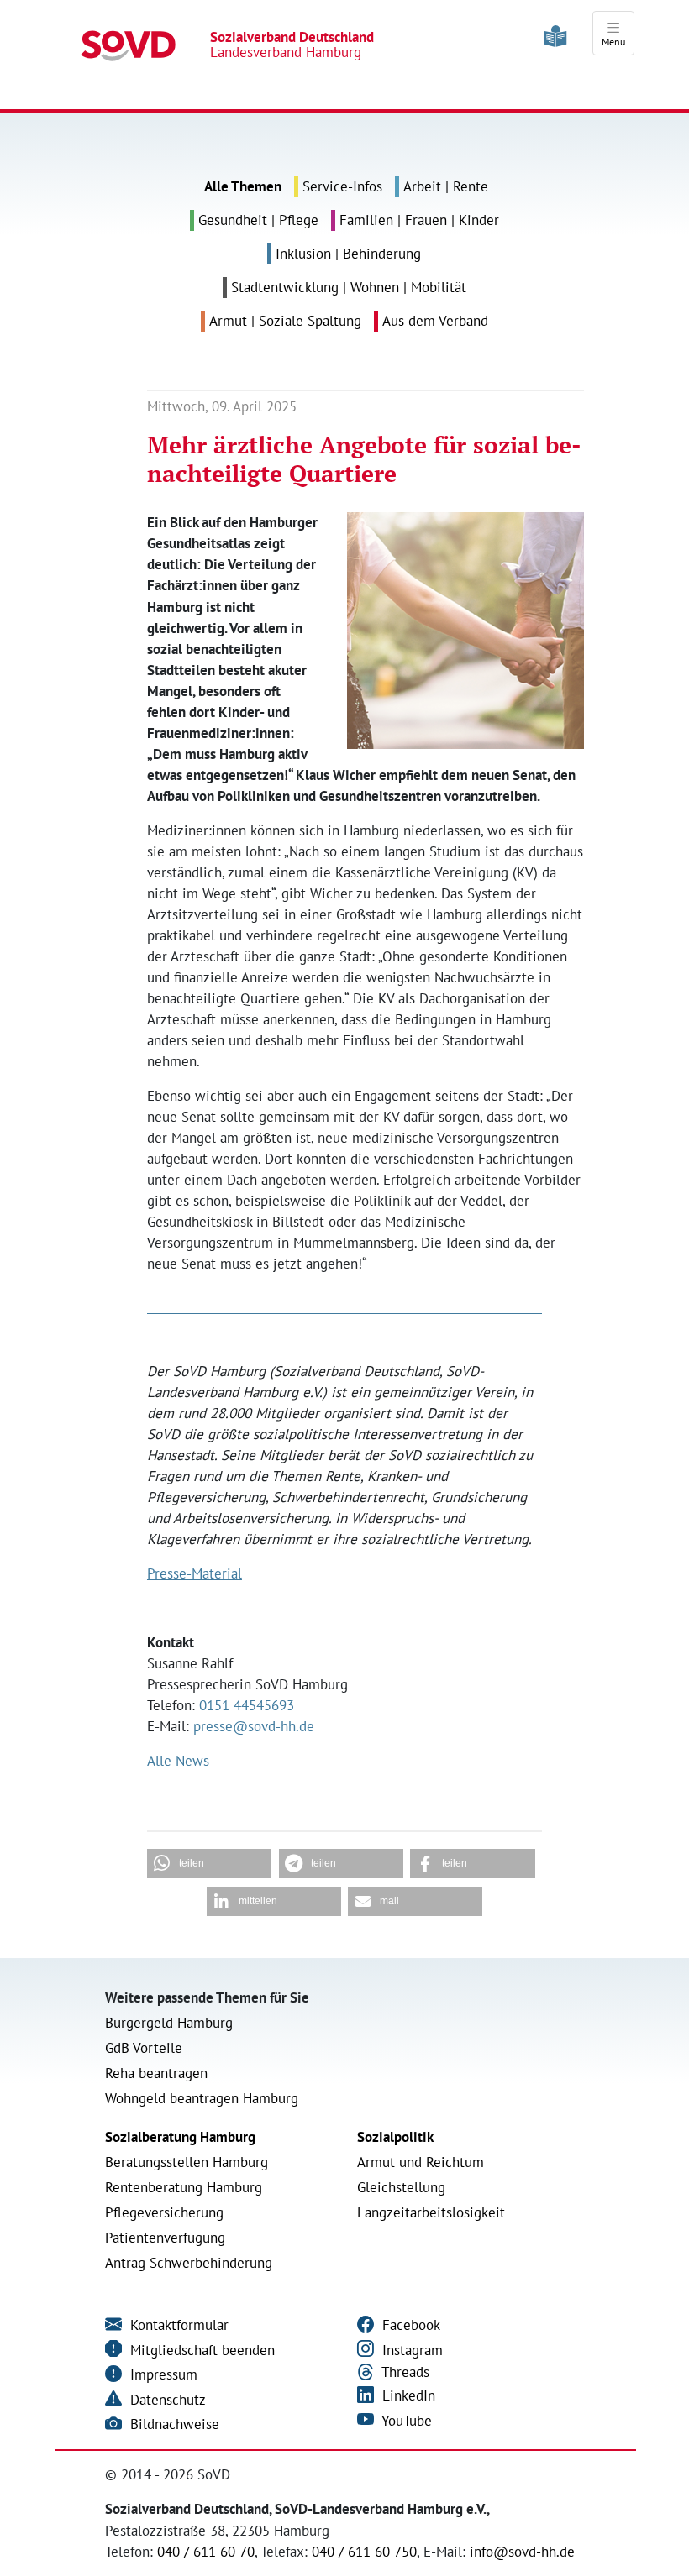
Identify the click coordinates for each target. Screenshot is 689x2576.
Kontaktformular (177, 2325)
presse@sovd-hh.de (254, 1726)
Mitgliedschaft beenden (200, 2350)
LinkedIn (407, 2395)
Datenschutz (166, 2400)
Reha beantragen (156, 2073)
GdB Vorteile (144, 2048)
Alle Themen (243, 186)
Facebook (409, 2325)
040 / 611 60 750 (364, 2552)
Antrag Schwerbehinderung (189, 2263)
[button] (209, 1864)
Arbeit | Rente (446, 186)
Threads (404, 2372)
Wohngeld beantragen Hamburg (202, 2098)
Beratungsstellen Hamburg (187, 2162)
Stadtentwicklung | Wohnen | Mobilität (349, 287)
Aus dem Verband (435, 321)
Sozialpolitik (395, 2137)
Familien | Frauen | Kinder (419, 220)
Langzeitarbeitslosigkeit (431, 2212)
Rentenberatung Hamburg (184, 2187)
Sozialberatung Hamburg (180, 2137)
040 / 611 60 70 (206, 2552)
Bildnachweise (173, 2424)
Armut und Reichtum (421, 2162)
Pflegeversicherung (164, 2212)
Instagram (410, 2350)
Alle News (178, 1761)
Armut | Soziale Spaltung (285, 321)
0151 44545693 (247, 1705)
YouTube (405, 2421)
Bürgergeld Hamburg (169, 2023)
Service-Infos (342, 186)
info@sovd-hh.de (522, 2552)
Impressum (162, 2374)
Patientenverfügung (165, 2238)
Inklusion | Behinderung (348, 254)
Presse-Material (195, 1573)
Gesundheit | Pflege (258, 220)
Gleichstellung (401, 2187)
